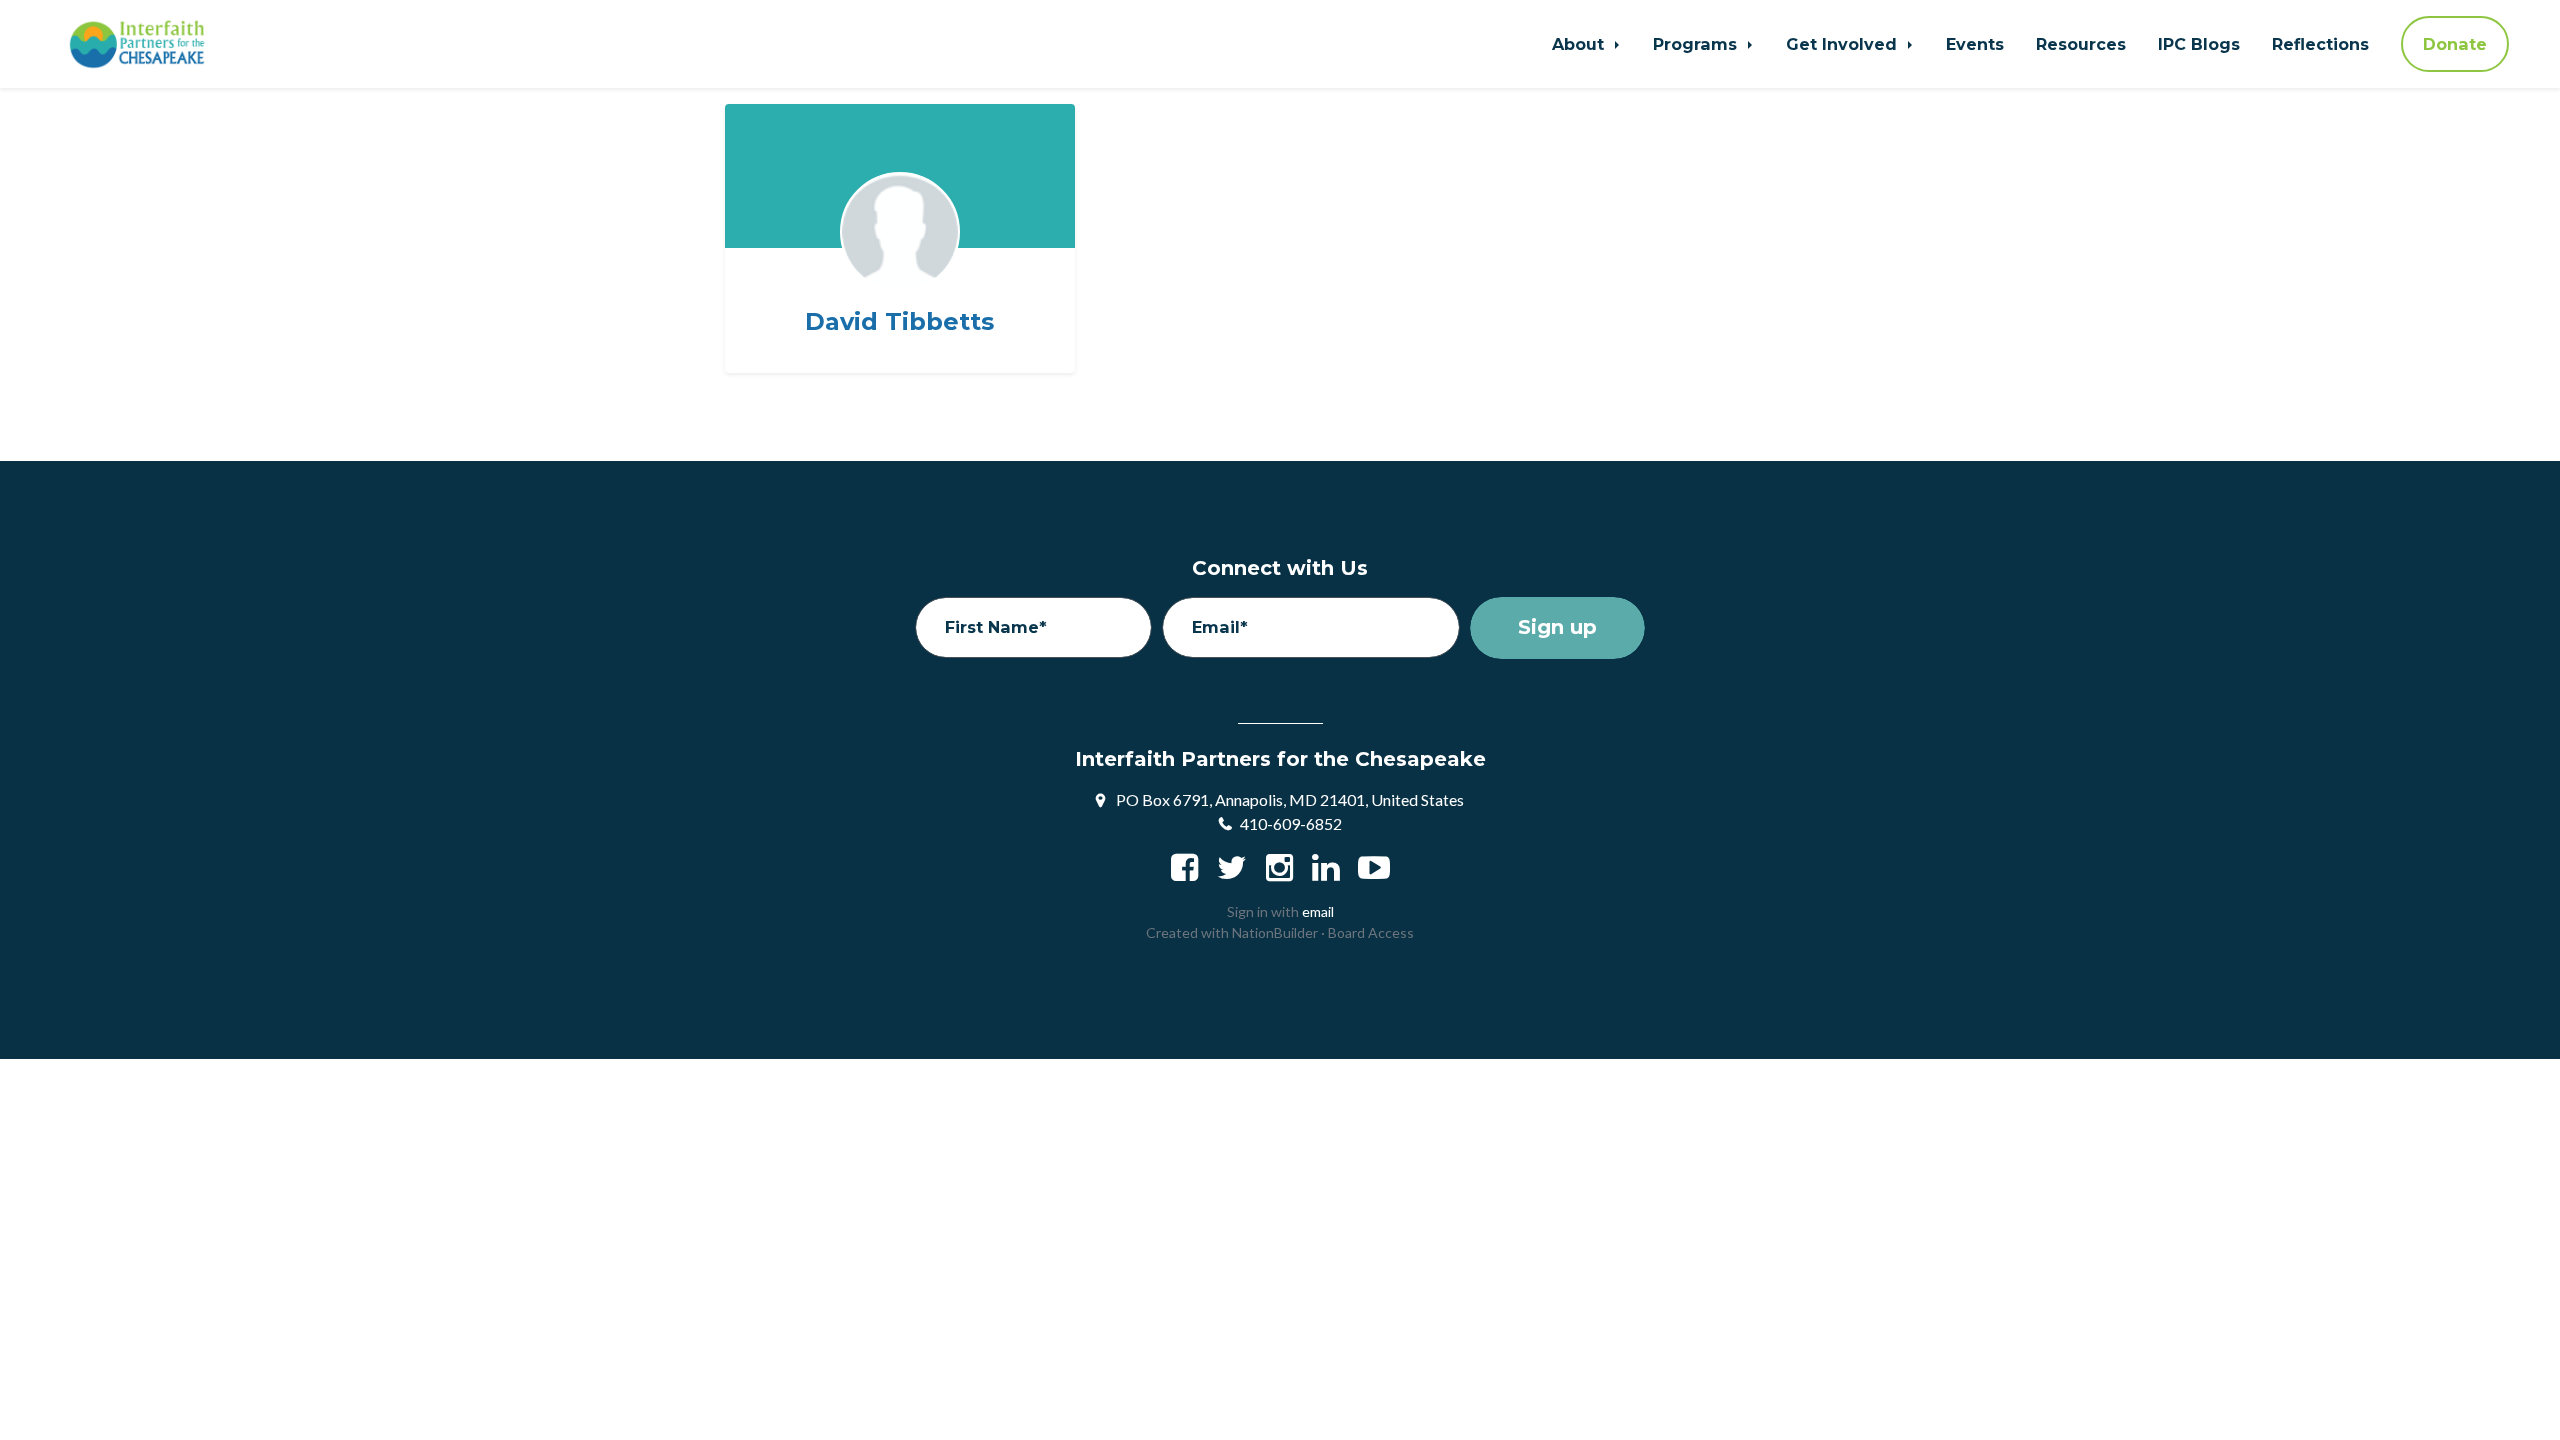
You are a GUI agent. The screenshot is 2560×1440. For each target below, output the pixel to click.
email (1318, 911)
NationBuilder (1275, 932)
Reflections (2320, 44)
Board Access (1371, 932)
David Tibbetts (899, 322)
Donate (2455, 44)
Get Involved (1844, 44)
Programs (1697, 44)
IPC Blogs (2199, 44)
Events (1975, 44)
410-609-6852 (1291, 823)
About (1580, 44)
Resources (2081, 44)
